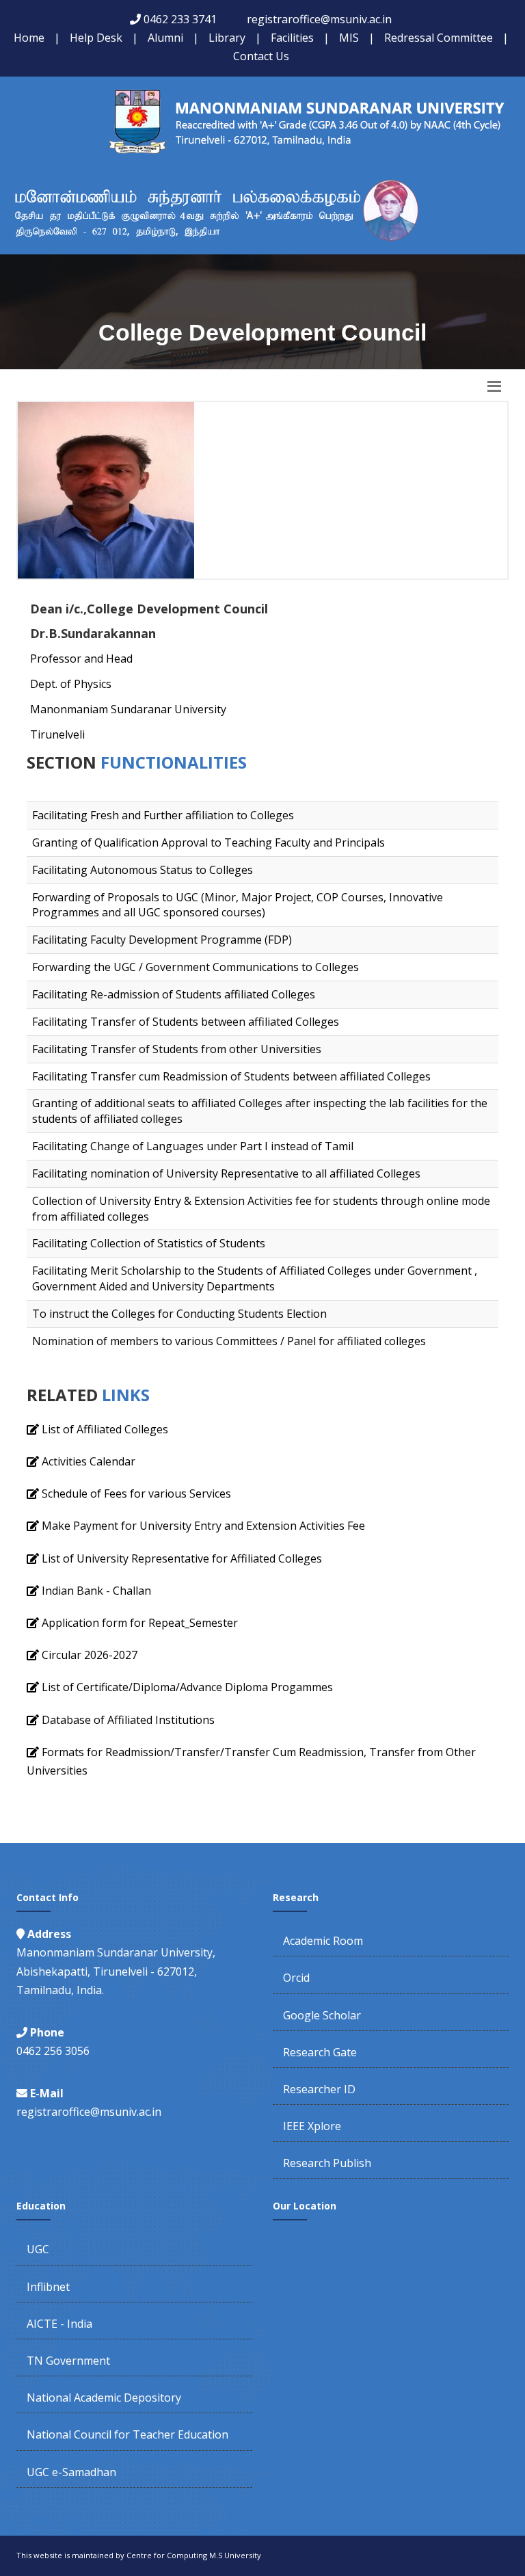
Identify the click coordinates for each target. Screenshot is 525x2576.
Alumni (165, 38)
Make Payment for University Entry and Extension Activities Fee (203, 1526)
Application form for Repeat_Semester (140, 1623)
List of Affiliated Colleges (105, 1429)
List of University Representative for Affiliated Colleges (182, 1558)
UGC (38, 2249)
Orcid (296, 1978)
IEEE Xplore (312, 2126)
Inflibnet (48, 2287)
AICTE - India (59, 2324)
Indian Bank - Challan (96, 1591)
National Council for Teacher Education (127, 2434)
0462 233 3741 (180, 19)
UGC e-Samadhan (71, 2472)
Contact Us (261, 56)
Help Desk (96, 38)
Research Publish (327, 2163)
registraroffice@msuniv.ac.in (319, 19)
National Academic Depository (104, 2398)
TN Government (68, 2361)
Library (227, 38)
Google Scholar (322, 2015)
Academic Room (323, 1941)
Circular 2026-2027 (90, 1655)
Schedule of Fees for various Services (136, 1493)
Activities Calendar (89, 1461)
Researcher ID (319, 2089)
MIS (349, 38)
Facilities (292, 38)
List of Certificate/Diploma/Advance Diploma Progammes (187, 1687)
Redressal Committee (439, 38)
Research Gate (320, 2052)
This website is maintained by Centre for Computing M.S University (139, 2555)
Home (29, 38)
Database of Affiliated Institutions (128, 1720)
